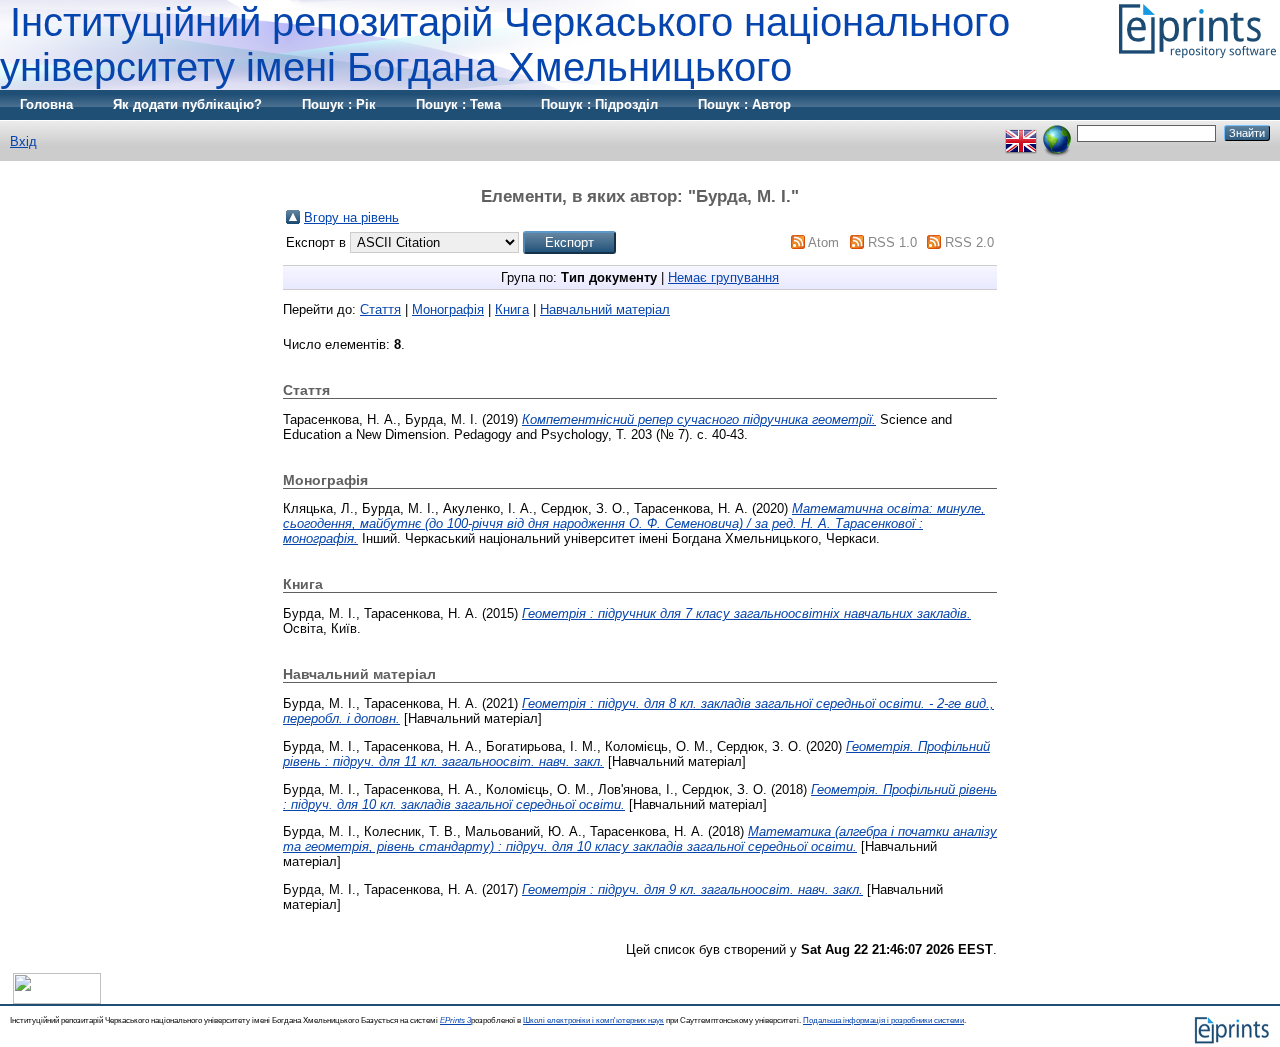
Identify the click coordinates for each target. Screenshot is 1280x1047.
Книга (512, 309)
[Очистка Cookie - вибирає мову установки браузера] (1057, 132)
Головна (46, 104)
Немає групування (723, 277)
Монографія (448, 309)
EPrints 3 (455, 1020)
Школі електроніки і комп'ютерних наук (593, 1020)
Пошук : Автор (744, 104)
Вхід (23, 141)
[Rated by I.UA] (57, 999)
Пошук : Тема (458, 104)
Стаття (380, 309)
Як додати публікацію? (187, 104)
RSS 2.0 (969, 242)
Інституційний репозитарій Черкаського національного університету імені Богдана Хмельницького (505, 44)
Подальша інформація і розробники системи (883, 1020)
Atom (823, 242)
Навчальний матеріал (605, 309)
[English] (1021, 132)
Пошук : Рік (339, 104)
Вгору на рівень (351, 217)
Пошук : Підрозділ (599, 104)
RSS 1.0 (892, 242)
